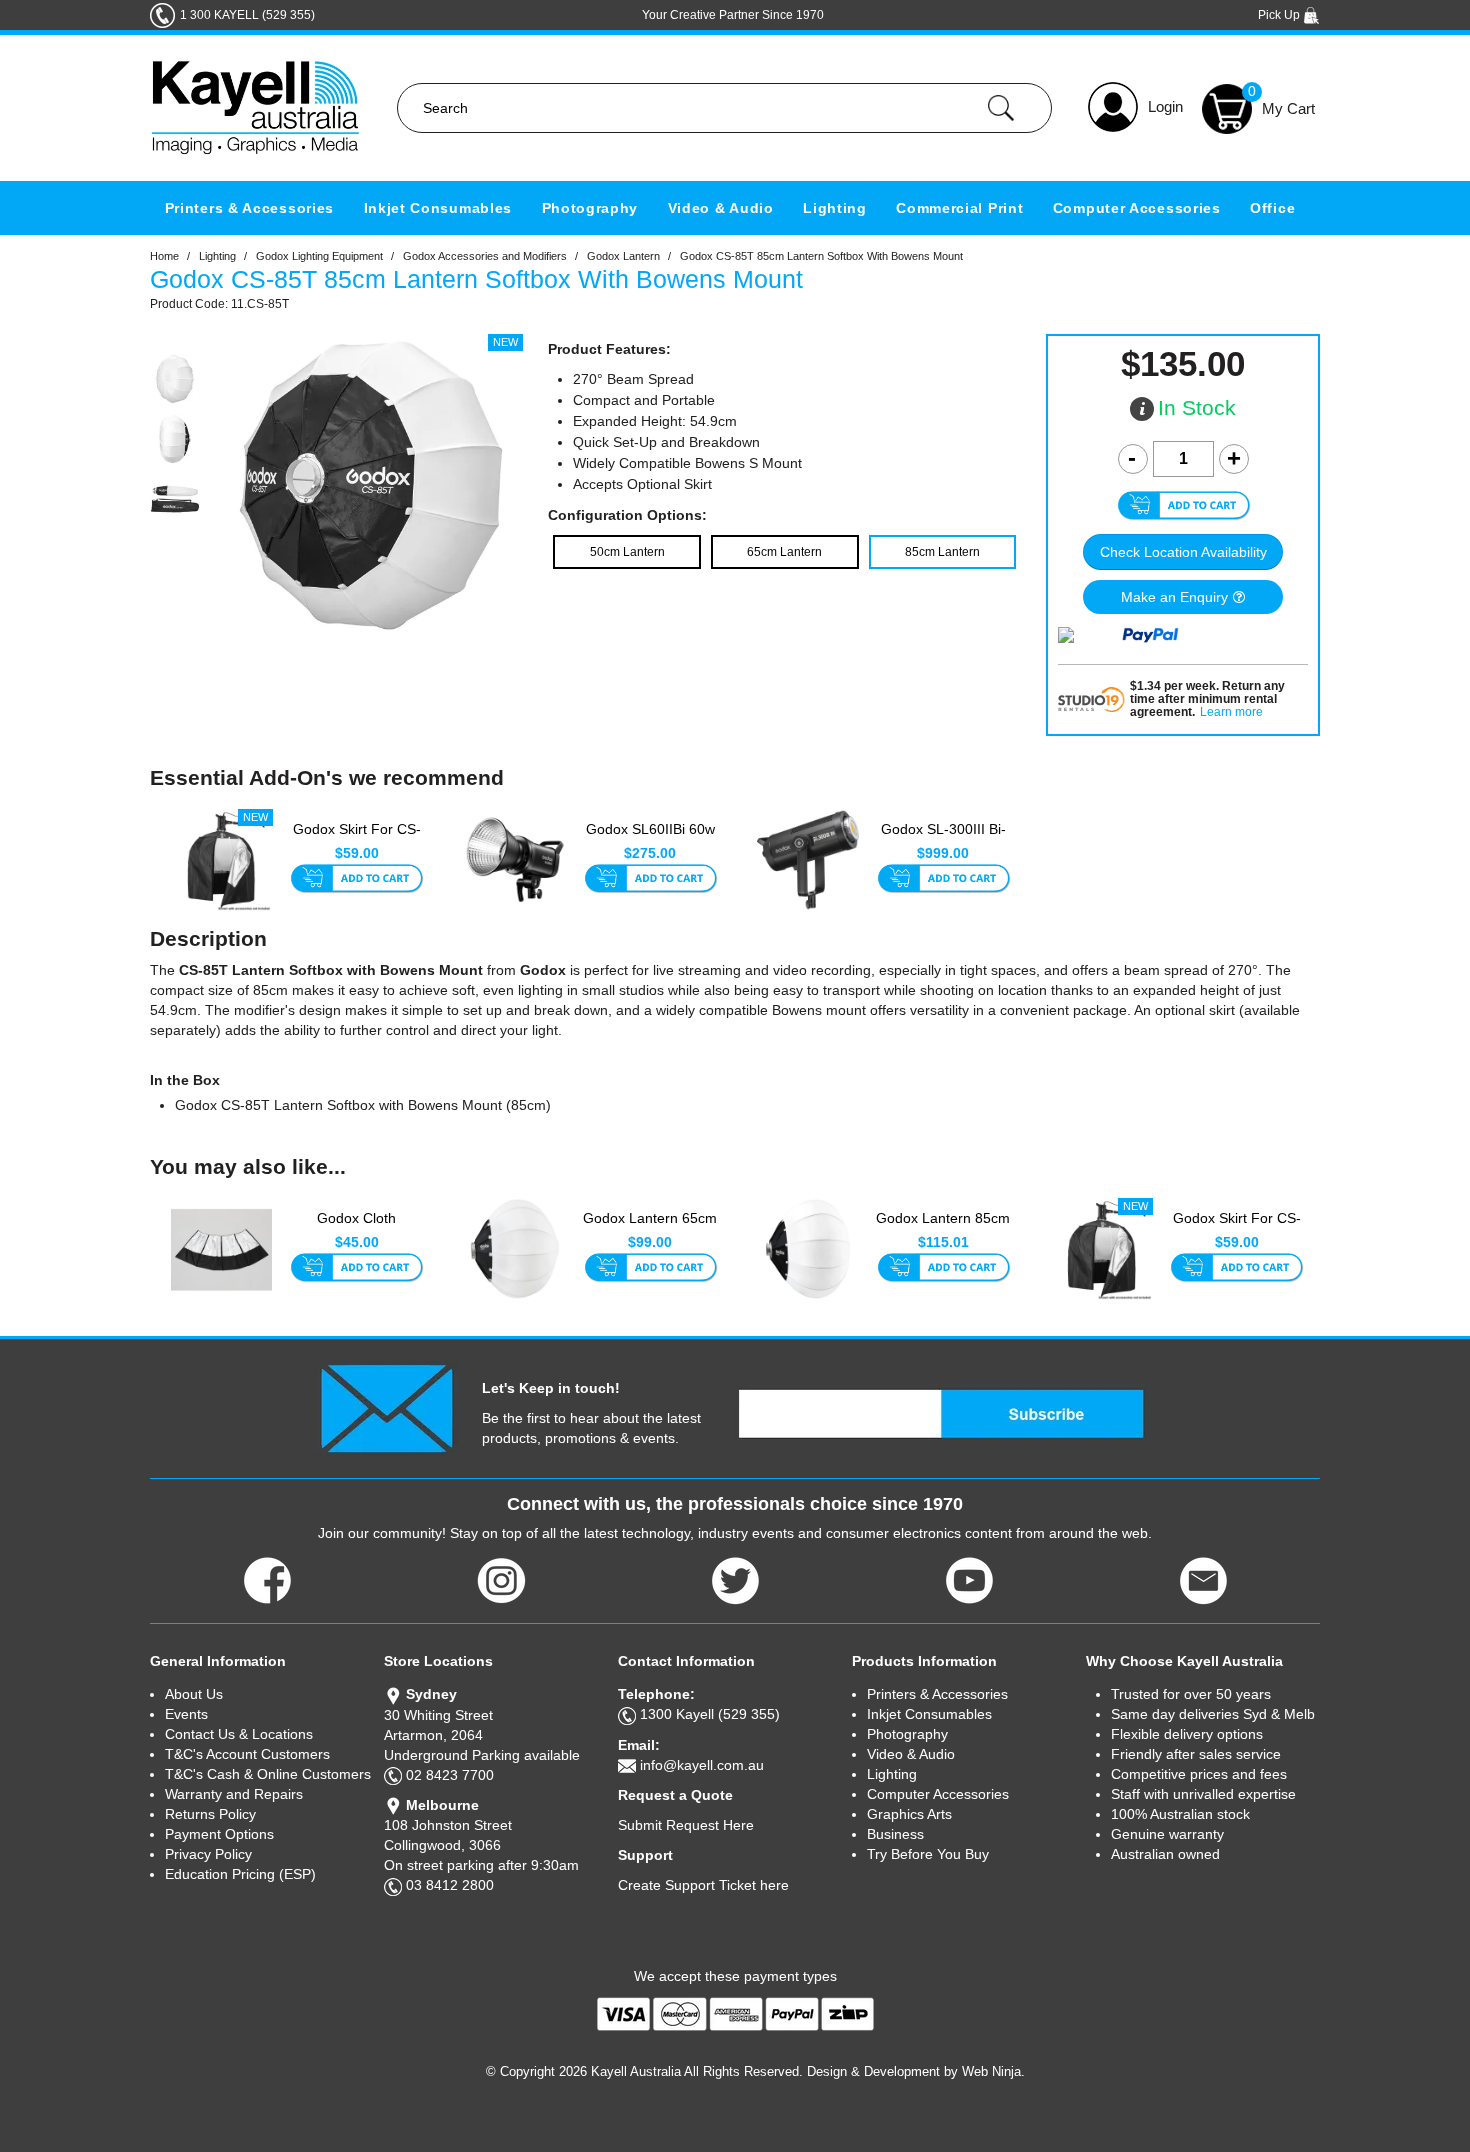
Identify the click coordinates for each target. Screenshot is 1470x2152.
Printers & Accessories (249, 208)
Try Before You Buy (928, 1854)
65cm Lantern (784, 552)
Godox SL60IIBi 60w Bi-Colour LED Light (650, 839)
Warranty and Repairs (234, 1794)
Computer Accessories (1137, 208)
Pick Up (1280, 15)
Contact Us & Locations (239, 1734)
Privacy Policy (208, 1854)
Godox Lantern (623, 256)
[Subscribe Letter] (386, 1407)
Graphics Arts (909, 1814)
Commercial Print (959, 208)
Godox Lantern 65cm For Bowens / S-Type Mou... (650, 1229)
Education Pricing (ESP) (240, 1874)
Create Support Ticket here (703, 1885)
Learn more (1231, 712)
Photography (590, 208)
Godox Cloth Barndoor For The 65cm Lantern (357, 1229)
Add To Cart (356, 880)
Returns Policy (210, 1814)
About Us (194, 1694)
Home (164, 256)
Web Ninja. (993, 2071)
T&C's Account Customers (247, 1754)
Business (895, 1834)
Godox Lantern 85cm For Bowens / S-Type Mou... (943, 1229)
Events (186, 1714)
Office (1272, 208)
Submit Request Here (686, 1825)
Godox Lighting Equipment (319, 256)
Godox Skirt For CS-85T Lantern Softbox (357, 839)
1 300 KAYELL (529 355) (247, 15)
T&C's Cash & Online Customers (268, 1774)
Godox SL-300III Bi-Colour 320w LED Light (943, 840)
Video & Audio (721, 208)
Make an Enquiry (1174, 597)
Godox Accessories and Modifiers (485, 256)
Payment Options (219, 1834)
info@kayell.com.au (702, 1765)
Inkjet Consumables (438, 208)
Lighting (835, 208)
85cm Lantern (942, 552)
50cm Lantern (627, 552)
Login (1165, 106)
